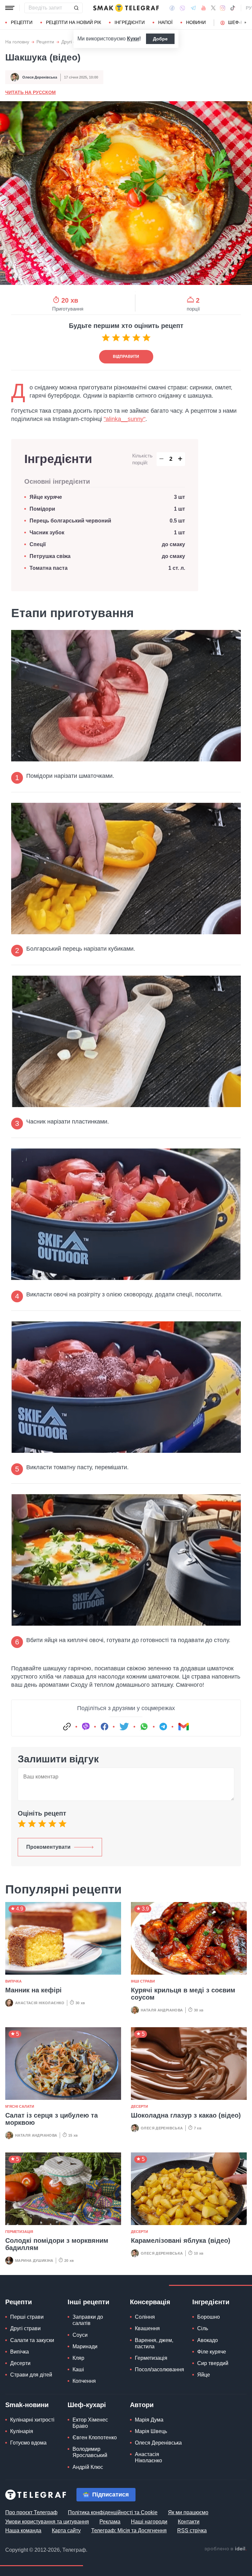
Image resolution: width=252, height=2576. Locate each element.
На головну (17, 42)
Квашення (147, 2328)
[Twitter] (213, 8)
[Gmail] (183, 1727)
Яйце (204, 2375)
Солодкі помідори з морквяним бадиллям (57, 2244)
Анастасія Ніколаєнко (40, 2003)
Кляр (78, 2358)
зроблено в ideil (225, 2549)
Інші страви (143, 1981)
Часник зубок (47, 533)
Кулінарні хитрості (32, 2420)
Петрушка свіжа (50, 556)
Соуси (80, 2335)
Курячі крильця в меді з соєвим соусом (183, 1994)
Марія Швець (151, 2431)
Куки (133, 39)
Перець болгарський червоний (70, 521)
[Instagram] (223, 8)
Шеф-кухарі (87, 2405)
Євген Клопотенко (95, 2437)
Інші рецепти (88, 2302)
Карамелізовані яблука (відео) (181, 2240)
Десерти (139, 2106)
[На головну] (126, 8)
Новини (196, 22)
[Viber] (182, 8)
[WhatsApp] (144, 1727)
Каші (78, 2369)
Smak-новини (27, 2405)
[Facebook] (172, 8)
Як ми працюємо (188, 2512)
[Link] (67, 1727)
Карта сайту (66, 2530)
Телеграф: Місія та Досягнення (129, 2530)
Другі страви (25, 2328)
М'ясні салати (20, 2106)
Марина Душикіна (34, 2261)
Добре (160, 39)
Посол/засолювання (159, 2369)
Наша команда (23, 2530)
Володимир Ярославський (90, 2452)
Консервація (150, 2302)
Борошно (209, 2317)
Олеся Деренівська (40, 77)
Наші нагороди (149, 2522)
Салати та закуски (32, 2340)
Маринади (85, 2346)
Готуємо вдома (28, 2443)
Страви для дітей (31, 2375)
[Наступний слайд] (245, 23)
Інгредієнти (130, 22)
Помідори (42, 509)
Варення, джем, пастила (154, 2343)
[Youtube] (204, 8)
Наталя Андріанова (162, 2010)
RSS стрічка (192, 2530)
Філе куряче (212, 2352)
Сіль (203, 2328)
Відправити (126, 357)
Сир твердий (213, 2363)
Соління (145, 2317)
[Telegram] (193, 8)
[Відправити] (76, 8)
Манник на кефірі (33, 1990)
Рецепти (22, 22)
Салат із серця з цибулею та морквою (52, 2119)
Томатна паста (49, 568)
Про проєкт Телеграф (31, 2512)
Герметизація (19, 2232)
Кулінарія (22, 2431)
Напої (165, 22)
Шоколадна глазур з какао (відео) (186, 2115)
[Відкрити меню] (10, 8)
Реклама (110, 2522)
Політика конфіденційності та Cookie (113, 2512)
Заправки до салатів (88, 2320)
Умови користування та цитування (47, 2522)
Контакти (189, 2522)
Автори (142, 2405)
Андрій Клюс (88, 2467)
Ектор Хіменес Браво (90, 2423)
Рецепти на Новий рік (73, 22)
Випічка (13, 1981)
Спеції (38, 544)
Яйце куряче (46, 497)
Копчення (84, 2381)
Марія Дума (149, 2420)
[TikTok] (233, 8)
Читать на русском (31, 92)
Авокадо (208, 2340)
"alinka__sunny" (125, 419)
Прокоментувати (48, 1847)
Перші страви (27, 2317)
